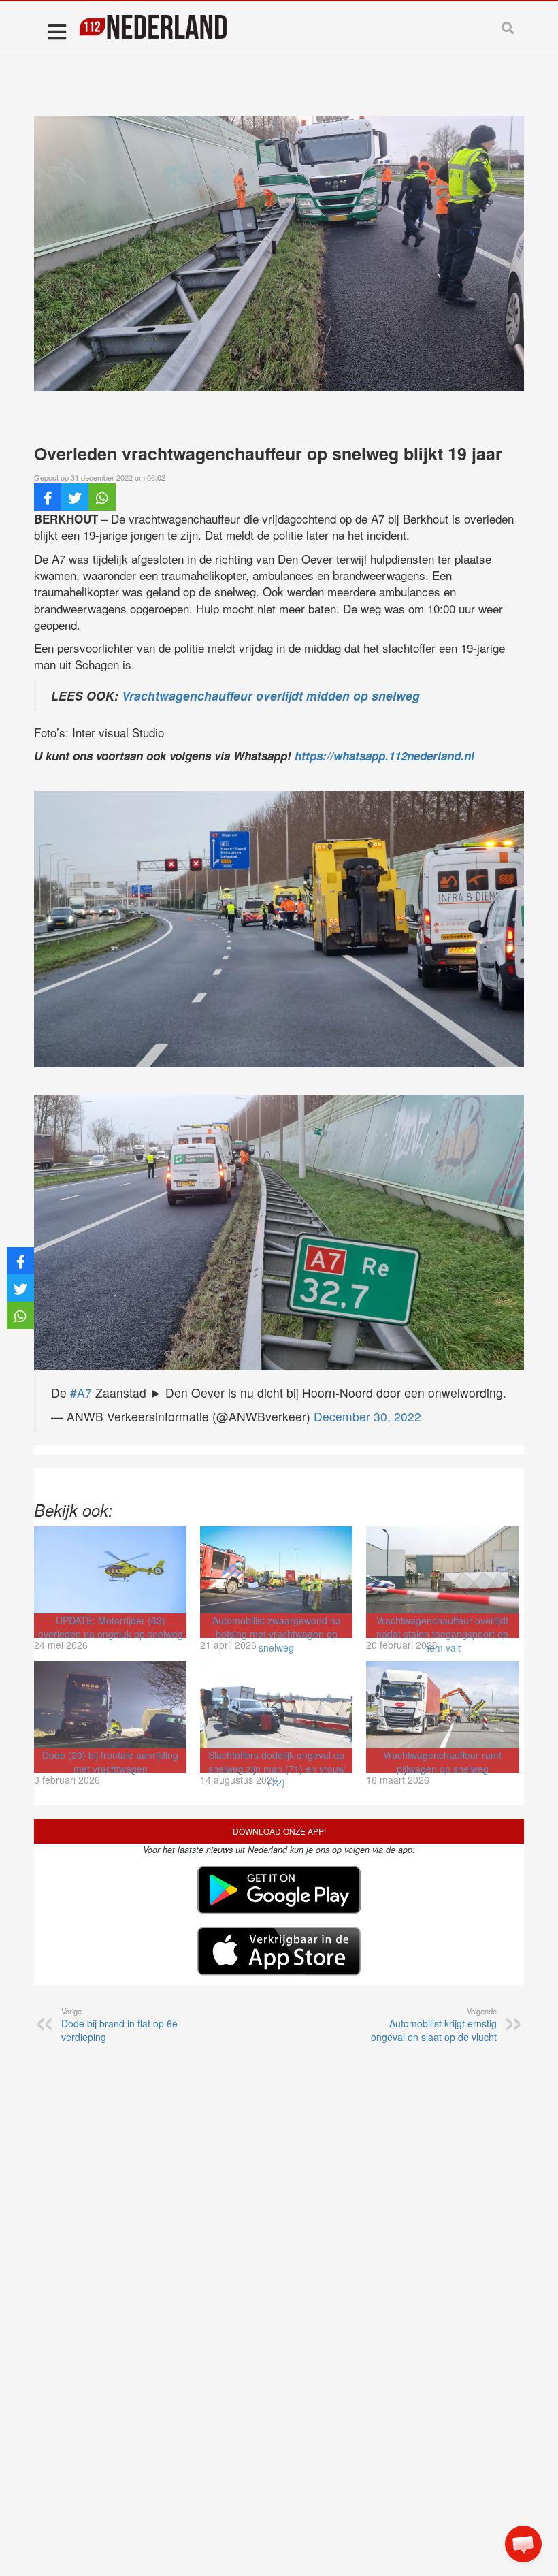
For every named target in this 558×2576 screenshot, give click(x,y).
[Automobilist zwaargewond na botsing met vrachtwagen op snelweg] (276, 1570)
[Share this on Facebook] (48, 497)
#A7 (81, 1392)
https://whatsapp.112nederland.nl (384, 756)
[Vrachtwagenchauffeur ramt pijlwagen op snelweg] (442, 1705)
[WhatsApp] (102, 497)
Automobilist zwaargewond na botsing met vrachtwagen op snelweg (277, 1634)
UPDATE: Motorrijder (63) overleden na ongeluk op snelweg (111, 1627)
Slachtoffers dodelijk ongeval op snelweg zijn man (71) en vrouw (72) (277, 1769)
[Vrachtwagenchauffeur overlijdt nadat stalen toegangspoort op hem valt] (442, 1570)
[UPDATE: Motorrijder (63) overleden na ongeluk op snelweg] (110, 1570)
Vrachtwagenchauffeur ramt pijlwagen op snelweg (442, 1762)
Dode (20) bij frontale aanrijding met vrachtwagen (110, 1762)
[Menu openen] (57, 31)
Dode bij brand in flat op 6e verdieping (119, 2025)
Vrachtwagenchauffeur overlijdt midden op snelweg (271, 695)
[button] (523, 2544)
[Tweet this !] (75, 497)
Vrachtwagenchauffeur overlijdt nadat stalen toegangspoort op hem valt (442, 1634)
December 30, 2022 (367, 1416)
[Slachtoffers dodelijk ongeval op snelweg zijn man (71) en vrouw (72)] (276, 1705)
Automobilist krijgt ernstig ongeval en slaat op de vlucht (434, 2025)
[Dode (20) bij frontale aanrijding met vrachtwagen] (110, 1705)
